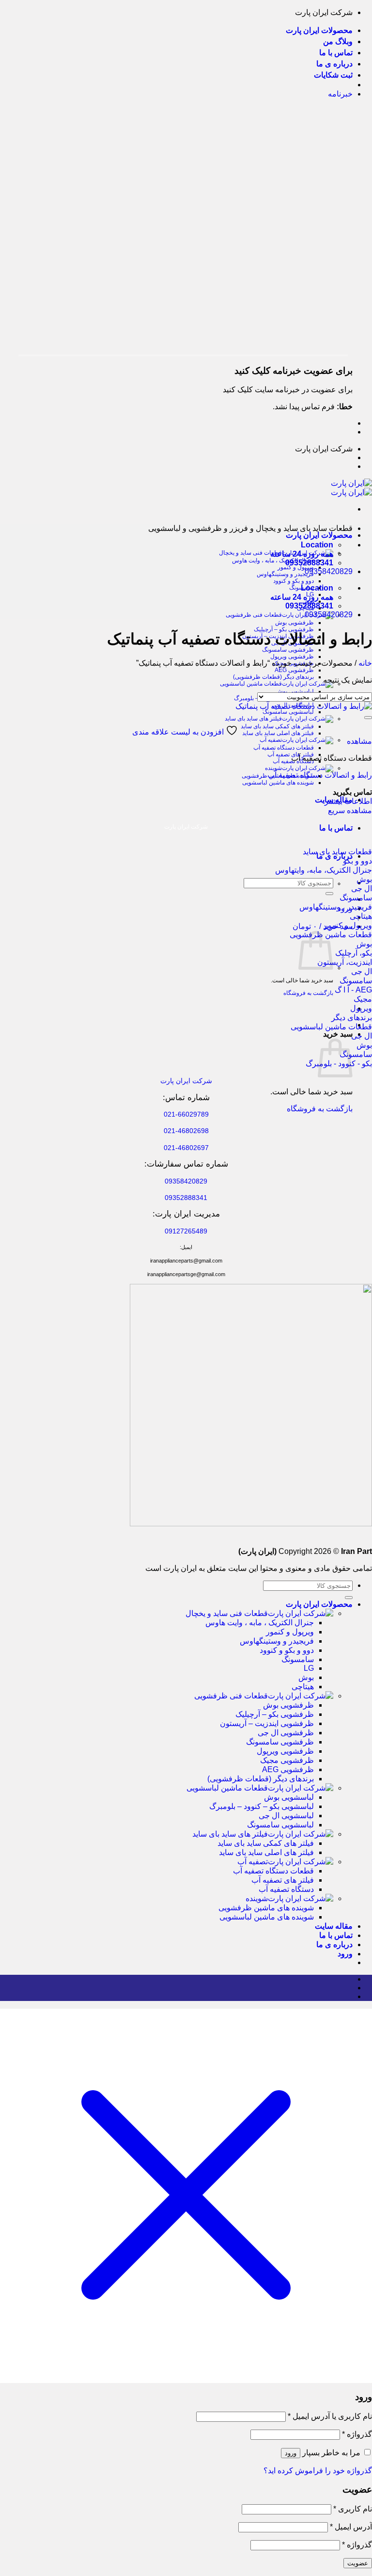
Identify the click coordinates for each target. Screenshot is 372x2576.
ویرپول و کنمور (296, 567)
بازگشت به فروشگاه (308, 993)
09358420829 (329, 571)
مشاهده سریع (350, 810)
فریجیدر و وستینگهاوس (285, 574)
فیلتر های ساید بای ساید (253, 719)
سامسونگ (298, 1659)
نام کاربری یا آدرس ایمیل (330, 2416)
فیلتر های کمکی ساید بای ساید (277, 726)
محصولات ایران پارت (319, 30)
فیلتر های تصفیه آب (291, 754)
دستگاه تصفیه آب (286, 1889)
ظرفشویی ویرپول (292, 656)
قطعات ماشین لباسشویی (251, 684)
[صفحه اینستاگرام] (350, 1979)
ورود (291, 2453)
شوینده (273, 768)
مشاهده (359, 741)
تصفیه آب (271, 740)
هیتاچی (303, 1687)
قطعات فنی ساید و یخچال (227, 1613)
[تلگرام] (350, 1996)
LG (309, 1668)
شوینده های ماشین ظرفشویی (266, 1908)
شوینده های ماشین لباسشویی (278, 783)
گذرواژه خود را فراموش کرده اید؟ (318, 2471)
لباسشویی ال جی (286, 1816)
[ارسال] (329, 894)
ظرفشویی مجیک (287, 1760)
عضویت (358, 2563)
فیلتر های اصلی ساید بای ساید (278, 733)
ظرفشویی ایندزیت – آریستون (267, 1723)
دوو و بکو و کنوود (294, 581)
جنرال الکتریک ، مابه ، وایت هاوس (273, 560)
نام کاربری (353, 2509)
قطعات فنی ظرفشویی (254, 615)
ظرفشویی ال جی (286, 1733)
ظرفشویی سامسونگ (288, 650)
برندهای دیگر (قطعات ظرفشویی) (273, 677)
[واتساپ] (350, 1988)
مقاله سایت (334, 1926)
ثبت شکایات (333, 75)
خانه (365, 663)
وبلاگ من (338, 41)
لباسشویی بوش (295, 691)
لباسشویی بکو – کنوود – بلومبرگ (262, 1806)
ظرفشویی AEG (294, 670)
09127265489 (186, 1231)
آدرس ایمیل (351, 2527)
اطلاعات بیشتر (348, 801)
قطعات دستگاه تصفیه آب (284, 748)
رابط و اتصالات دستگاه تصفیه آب (320, 775)
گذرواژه (357, 2434)
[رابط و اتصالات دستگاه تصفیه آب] (304, 706)
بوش (306, 1677)
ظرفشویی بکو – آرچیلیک (275, 1714)
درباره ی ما (334, 64)
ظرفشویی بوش (294, 623)
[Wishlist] (368, 718)
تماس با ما (336, 53)
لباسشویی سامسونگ (288, 712)
